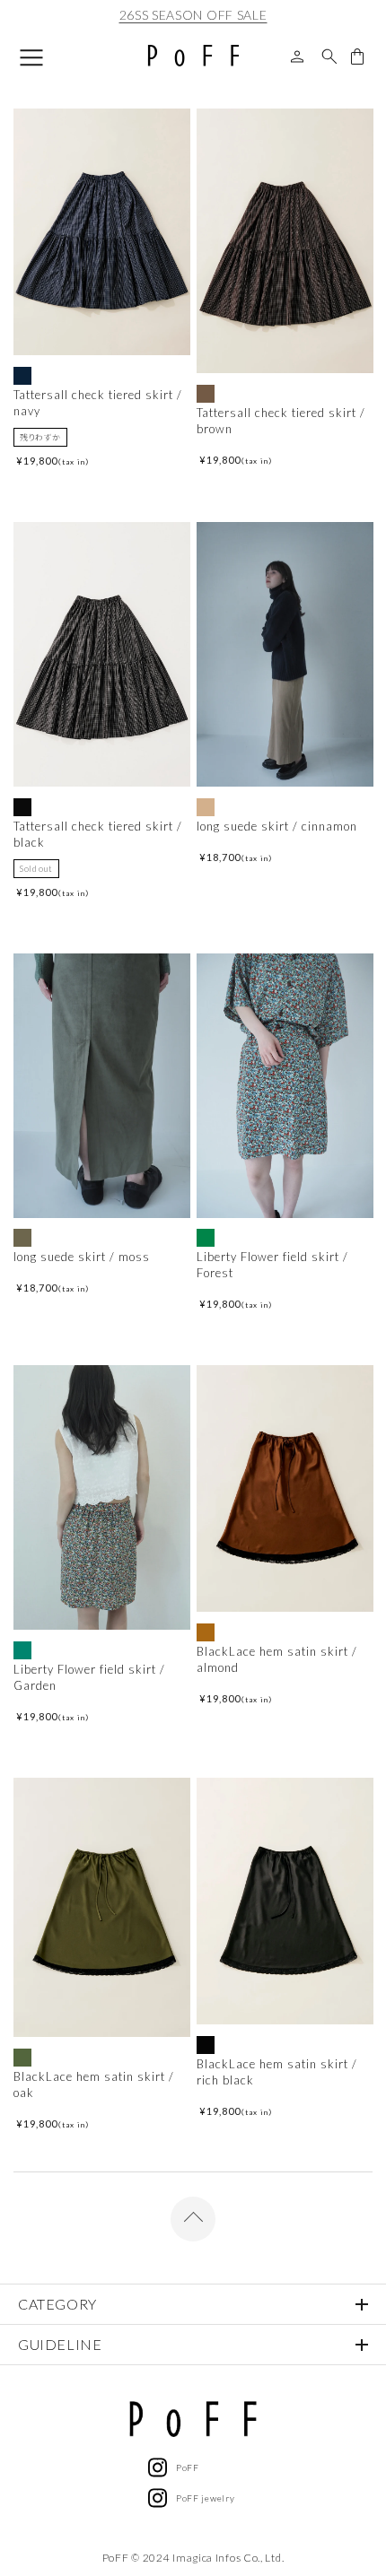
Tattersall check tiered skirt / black (98, 834)
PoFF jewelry (205, 2498)
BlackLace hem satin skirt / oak (94, 2084)
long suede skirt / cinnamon (277, 826)
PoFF (188, 2467)
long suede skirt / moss (82, 1257)
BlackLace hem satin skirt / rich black (277, 2072)
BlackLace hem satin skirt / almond (277, 1659)
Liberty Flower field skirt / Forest (272, 1265)
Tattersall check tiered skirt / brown (281, 421)
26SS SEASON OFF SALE (193, 15)
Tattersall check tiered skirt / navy (98, 403)
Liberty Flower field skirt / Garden (89, 1677)
